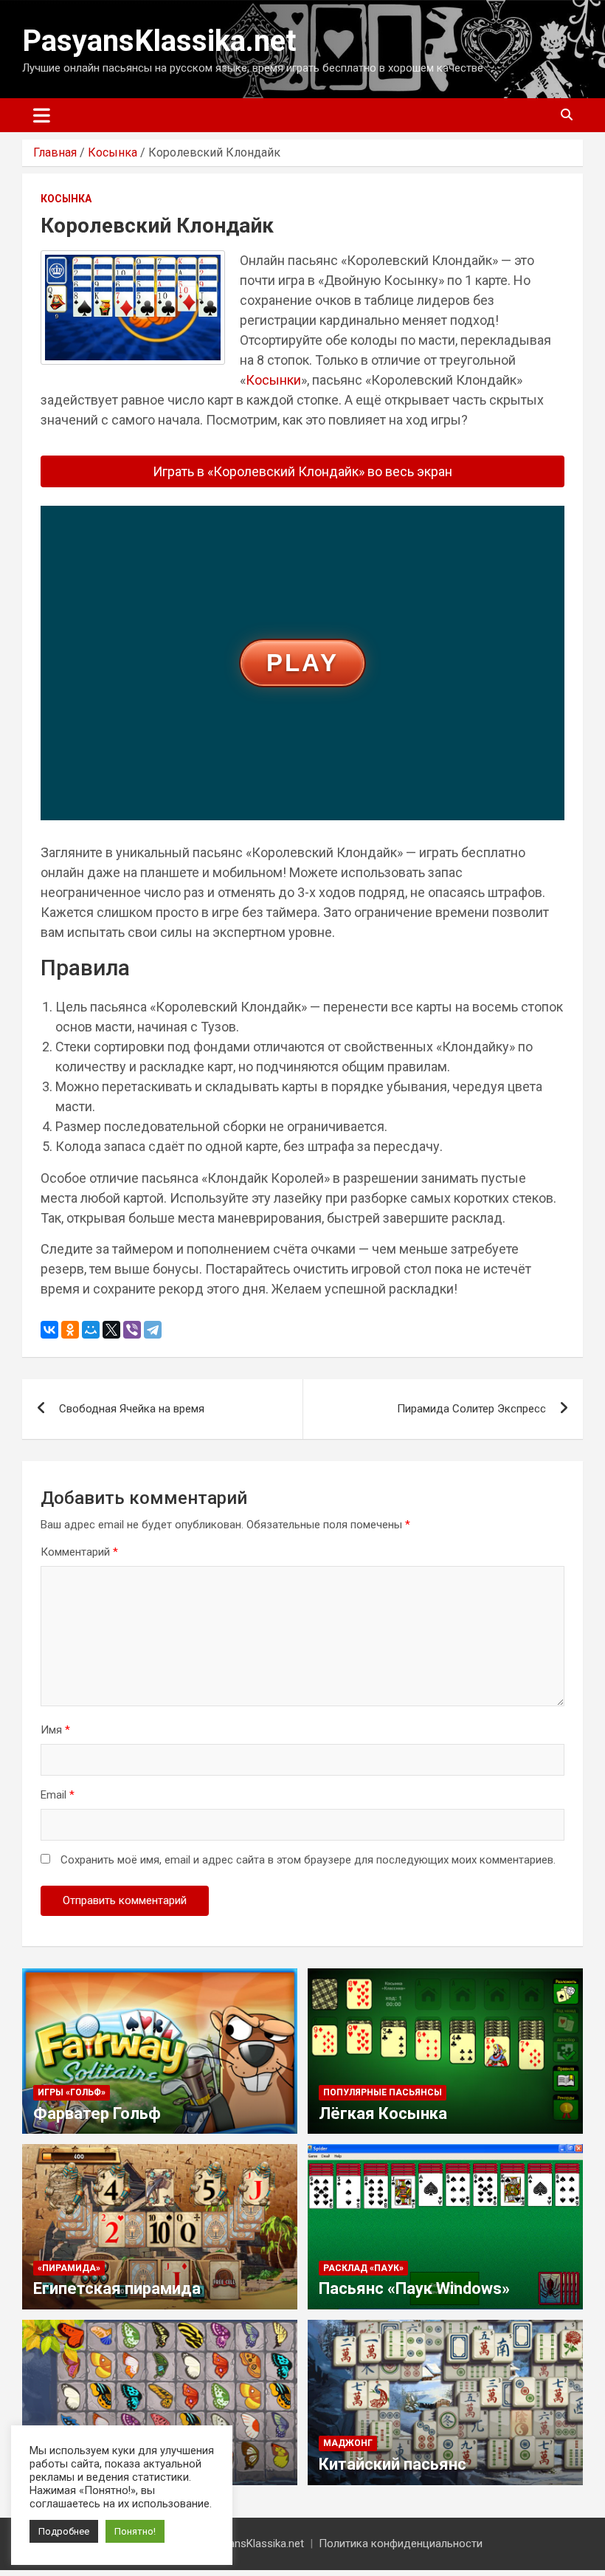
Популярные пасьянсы (383, 2092)
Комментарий (79, 1552)
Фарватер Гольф (97, 2113)
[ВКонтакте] (49, 1330)
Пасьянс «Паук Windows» (414, 2288)
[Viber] (132, 1330)
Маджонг (348, 2443)
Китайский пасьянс (393, 2464)
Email (58, 1795)
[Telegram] (153, 1330)
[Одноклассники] (70, 1330)
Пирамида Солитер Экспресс (471, 1409)
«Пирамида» (69, 2268)
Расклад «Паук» (363, 2268)
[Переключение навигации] (42, 115)
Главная (55, 152)
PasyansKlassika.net (159, 41)
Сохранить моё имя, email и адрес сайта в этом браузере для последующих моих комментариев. (308, 1860)
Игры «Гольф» (72, 2092)
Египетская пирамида (117, 2288)
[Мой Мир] (91, 1330)
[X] (111, 1330)
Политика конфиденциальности (401, 2544)
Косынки (273, 380)
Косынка (113, 152)
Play (302, 663)
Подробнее (64, 2531)
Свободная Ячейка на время (132, 1409)
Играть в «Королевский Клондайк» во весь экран (302, 471)
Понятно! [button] (135, 2531)
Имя (55, 1730)
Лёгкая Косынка (383, 2113)
